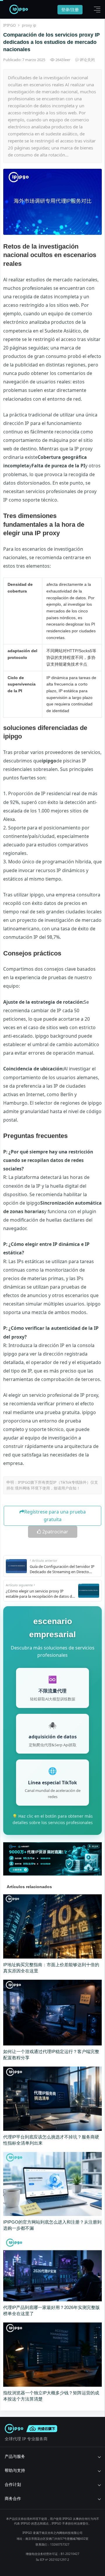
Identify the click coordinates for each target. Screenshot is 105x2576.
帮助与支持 (15, 2470)
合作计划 (13, 2484)
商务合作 (13, 2498)
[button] (96, 9)
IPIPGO (9, 25)
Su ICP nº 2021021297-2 (52, 2560)
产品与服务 (15, 2456)
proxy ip (29, 25)
